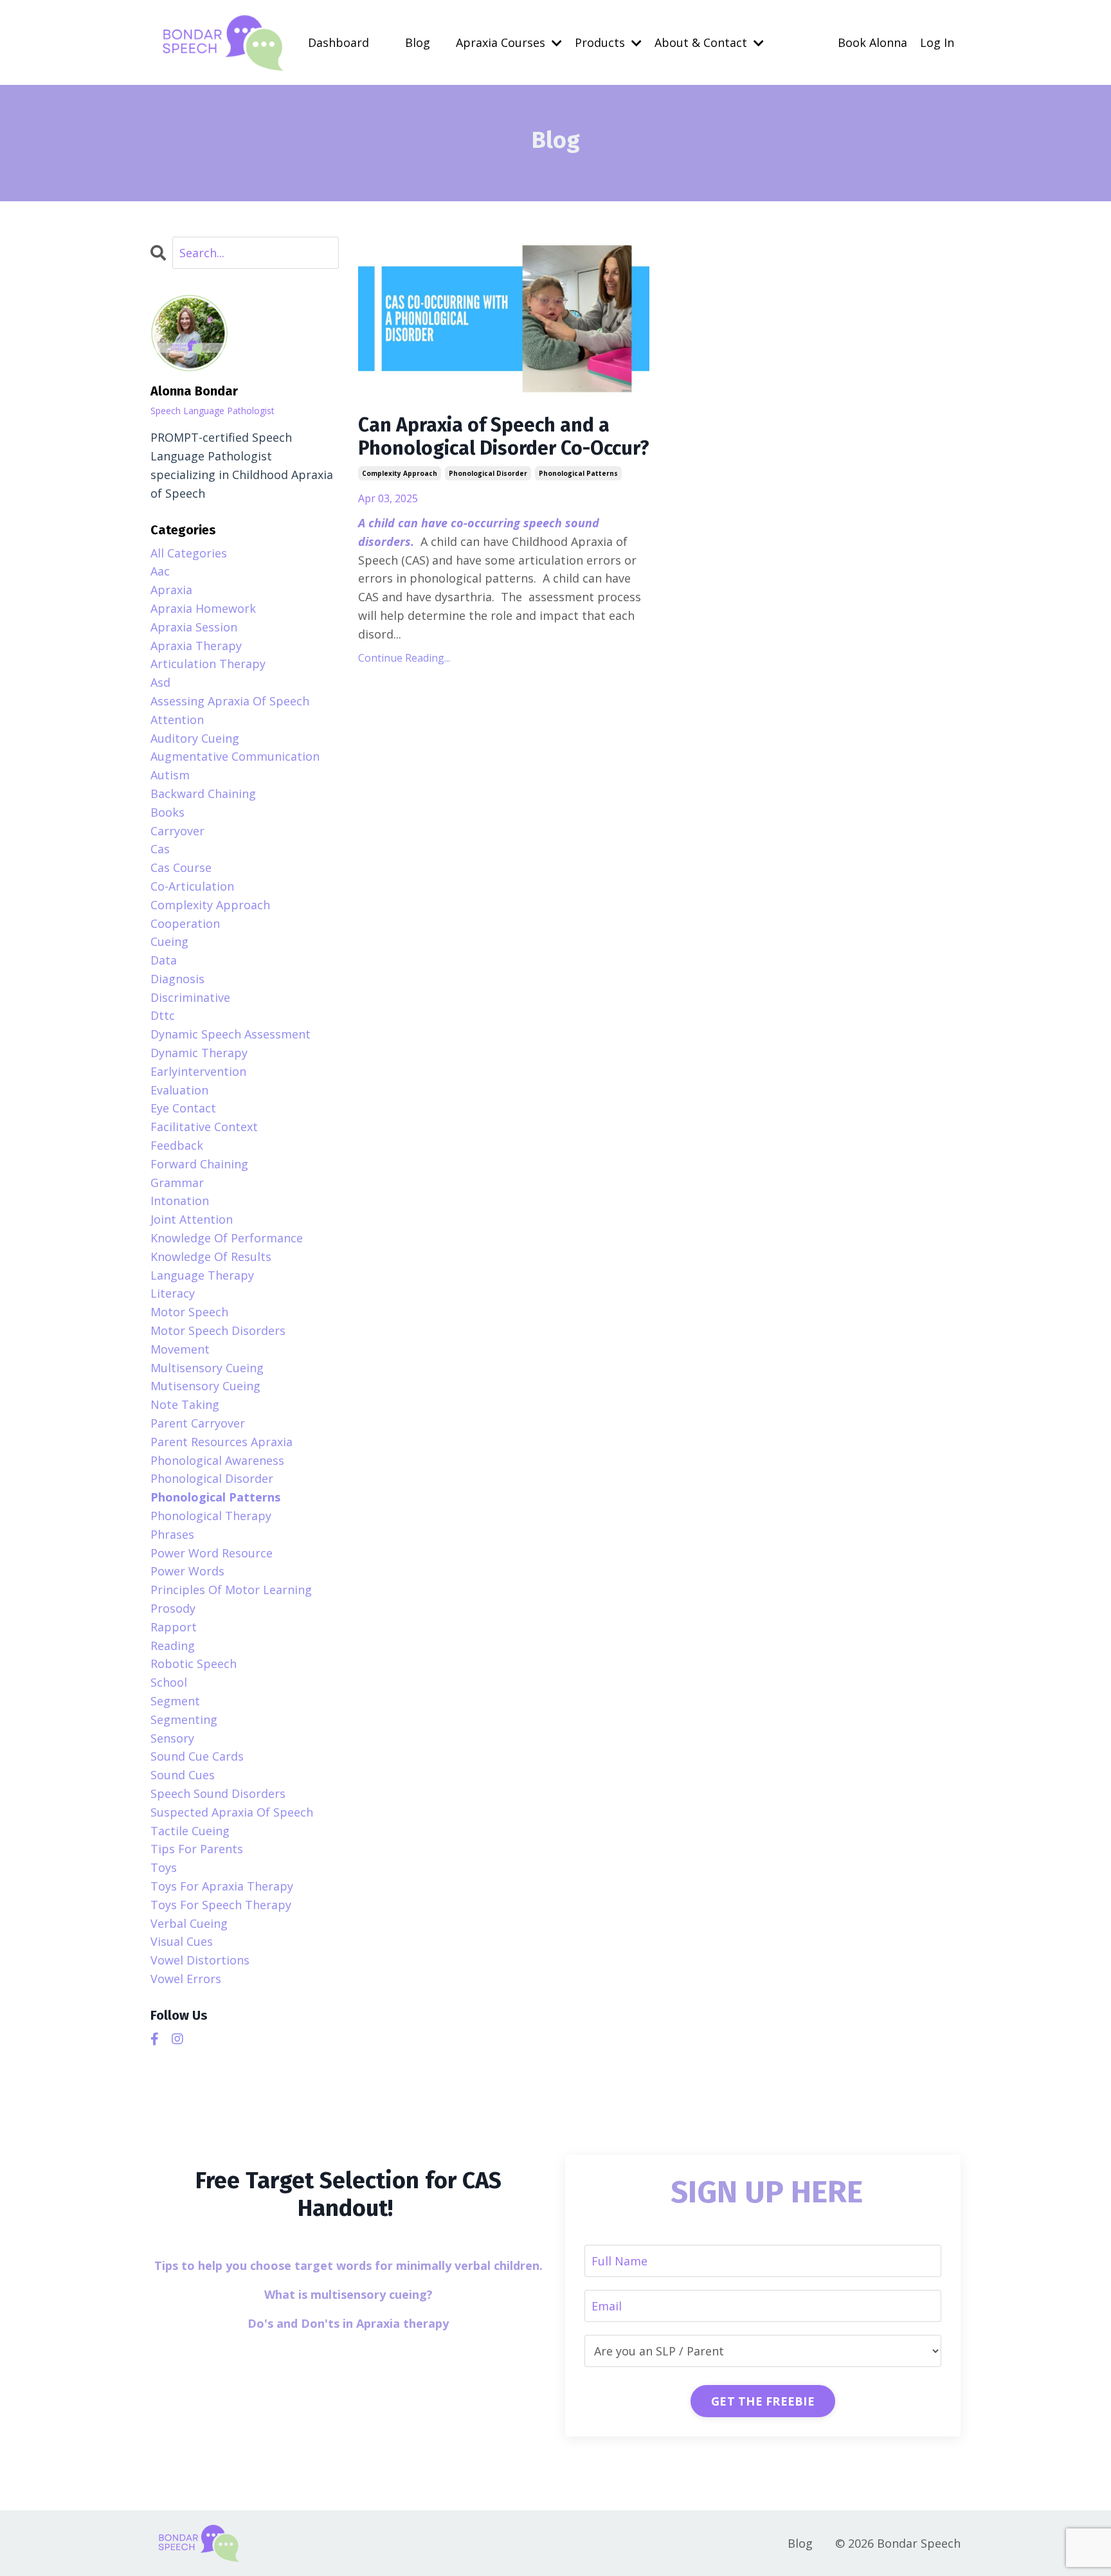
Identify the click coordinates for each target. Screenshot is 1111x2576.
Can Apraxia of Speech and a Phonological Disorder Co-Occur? (504, 437)
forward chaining (199, 1164)
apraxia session (194, 627)
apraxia (171, 590)
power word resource (212, 1553)
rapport (174, 1627)
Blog (418, 42)
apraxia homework (203, 608)
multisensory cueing (207, 1368)
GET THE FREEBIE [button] (763, 2401)
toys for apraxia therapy (222, 1886)
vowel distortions (200, 1960)
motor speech (189, 1312)
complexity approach (400, 473)
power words (187, 1571)
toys (164, 1867)
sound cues (183, 1775)
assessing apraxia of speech (230, 701)
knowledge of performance (227, 1238)
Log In (937, 42)
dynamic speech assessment (230, 1034)
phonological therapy (211, 1516)
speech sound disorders (218, 1793)
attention (177, 720)
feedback (177, 1145)
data (164, 960)
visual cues (182, 1941)
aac (160, 571)
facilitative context (204, 1127)
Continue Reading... (404, 658)
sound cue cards (197, 1756)
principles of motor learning (231, 1590)
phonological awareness (217, 1460)
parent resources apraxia (221, 1442)
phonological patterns (578, 473)
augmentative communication (235, 756)
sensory (172, 1738)
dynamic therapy (199, 1053)
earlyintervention (198, 1071)
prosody (173, 1608)
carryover (177, 831)
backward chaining (203, 794)
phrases (172, 1534)
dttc (163, 1015)
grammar (177, 1183)
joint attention (192, 1219)
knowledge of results (211, 1256)
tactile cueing (190, 1831)
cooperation (185, 923)
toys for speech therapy (221, 1905)
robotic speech (194, 1664)
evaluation (179, 1090)
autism (170, 775)
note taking (185, 1404)
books (167, 812)
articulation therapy (208, 664)
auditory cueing (195, 738)
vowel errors (186, 1979)
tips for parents (197, 1849)
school (169, 1682)
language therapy (202, 1275)
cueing (169, 941)
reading (173, 1646)
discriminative (190, 997)
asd (160, 682)
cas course (181, 867)
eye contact (183, 1108)
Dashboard (339, 42)
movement (180, 1349)
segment (175, 1701)
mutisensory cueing (205, 1386)
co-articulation (192, 886)
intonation (180, 1201)
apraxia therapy (196, 646)
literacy (173, 1293)
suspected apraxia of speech (232, 1812)
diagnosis (177, 979)
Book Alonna (872, 42)
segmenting (184, 1719)
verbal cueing (189, 1923)
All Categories (189, 553)
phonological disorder (488, 473)
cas (160, 849)
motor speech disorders (218, 1330)
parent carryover (198, 1423)
